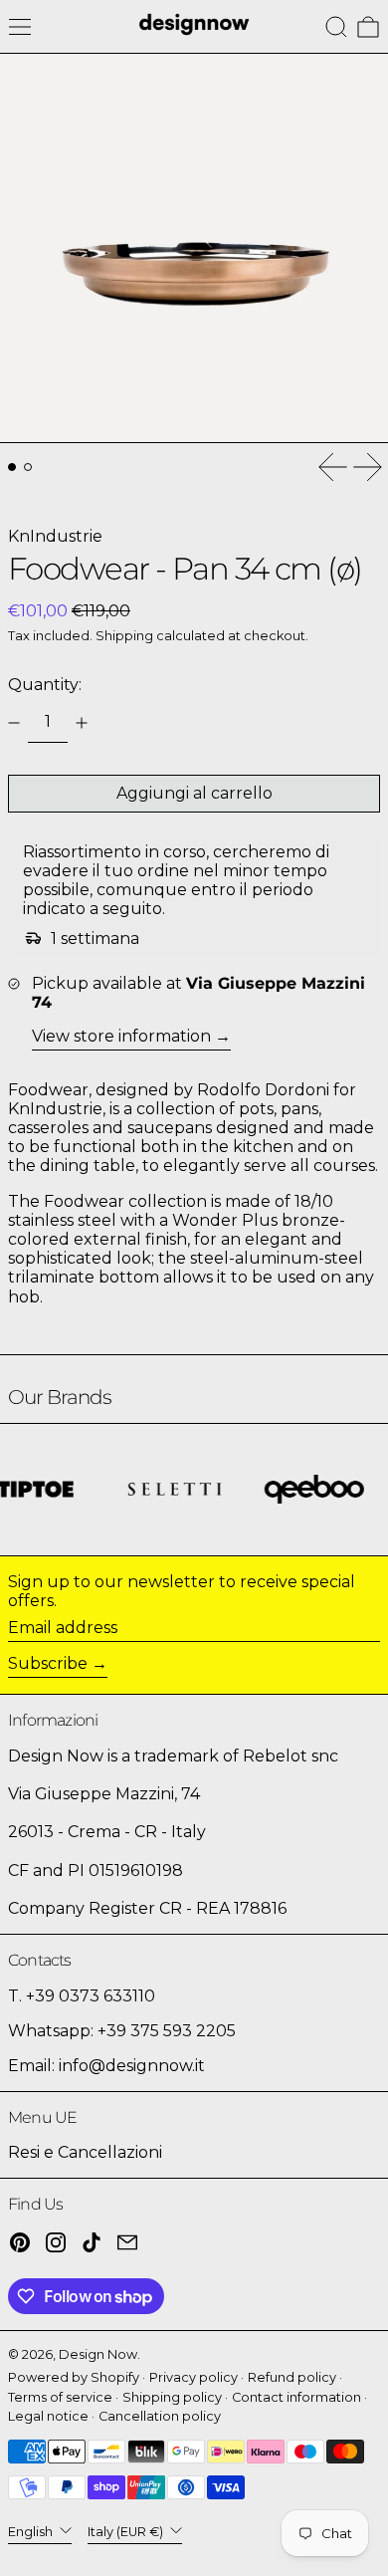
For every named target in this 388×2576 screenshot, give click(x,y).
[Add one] (82, 723)
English (32, 2532)
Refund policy (292, 2377)
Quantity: (45, 685)
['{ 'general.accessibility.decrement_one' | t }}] (14, 723)
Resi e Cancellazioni (85, 2152)
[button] (336, 27)
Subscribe (48, 1663)
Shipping (124, 636)
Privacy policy (194, 2377)
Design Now (98, 2354)
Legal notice (48, 2416)
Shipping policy (172, 2397)
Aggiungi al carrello (194, 793)
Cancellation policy (160, 2416)
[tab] (12, 467)
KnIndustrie (55, 536)
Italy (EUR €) (127, 2532)
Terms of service (60, 2397)
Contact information (296, 2397)
